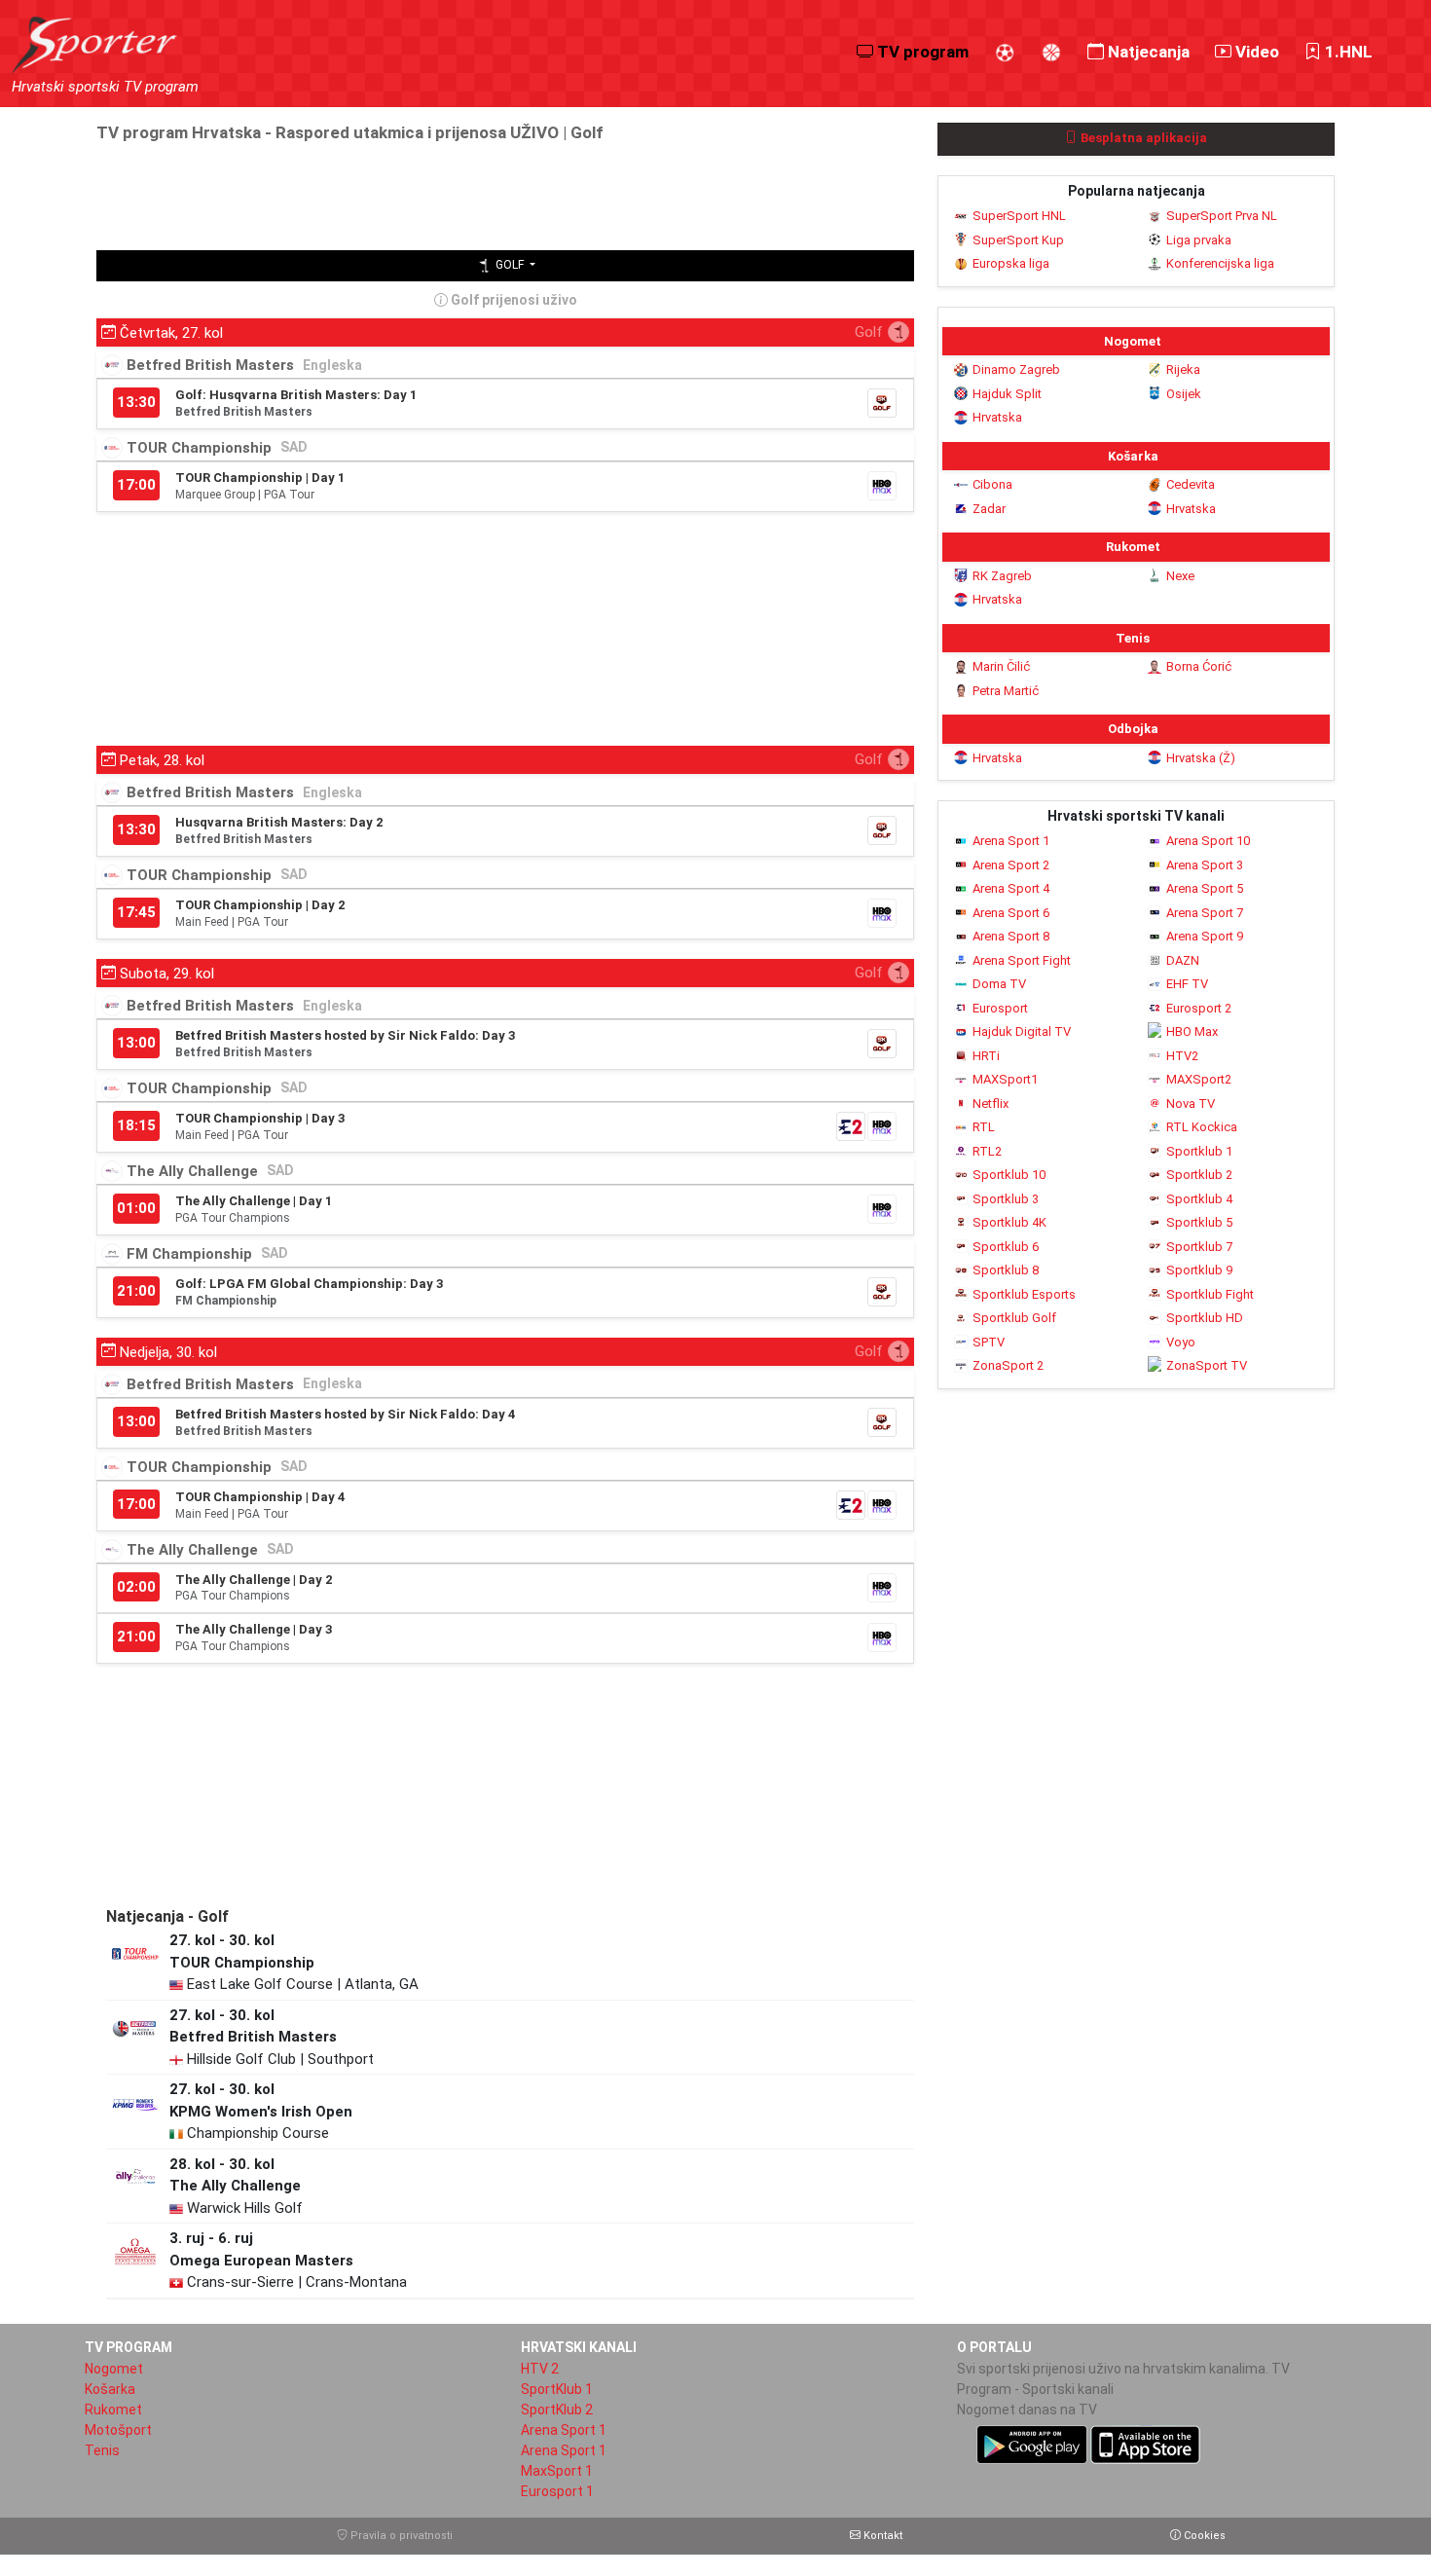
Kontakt (881, 2536)
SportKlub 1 (557, 2389)
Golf (510, 265)
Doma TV (999, 984)
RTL (984, 1127)
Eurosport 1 (557, 2491)
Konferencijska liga (1220, 263)
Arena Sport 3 (1205, 865)
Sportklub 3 (1006, 1199)
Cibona (992, 484)
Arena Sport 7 (1205, 913)
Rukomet (113, 2410)
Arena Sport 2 (1011, 865)
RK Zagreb (1002, 576)
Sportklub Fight (1210, 1294)
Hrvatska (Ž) (1201, 758)
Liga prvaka (1199, 240)
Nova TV (1191, 1104)
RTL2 (987, 1151)
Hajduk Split (1007, 394)
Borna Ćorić (1199, 666)
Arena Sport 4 (1011, 888)
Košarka (110, 2389)
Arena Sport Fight (1022, 960)
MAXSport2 (1199, 1079)
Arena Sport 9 (1205, 936)
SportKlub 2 (557, 2410)
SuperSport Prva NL (1222, 216)
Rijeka (1183, 369)
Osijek (1184, 394)
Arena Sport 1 (1011, 841)
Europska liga (1011, 263)
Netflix (991, 1104)
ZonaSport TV (1207, 1365)
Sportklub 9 (1199, 1270)
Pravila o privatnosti (400, 2536)
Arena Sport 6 (1011, 913)
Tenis (102, 2450)
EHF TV (1187, 984)
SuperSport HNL (1019, 216)
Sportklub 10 (1009, 1175)
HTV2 (1182, 1056)
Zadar (989, 509)
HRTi (986, 1056)
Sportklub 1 (1199, 1151)
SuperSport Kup (1018, 240)
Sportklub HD (1205, 1318)
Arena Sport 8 (1011, 936)
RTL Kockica (1202, 1127)
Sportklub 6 (1006, 1247)
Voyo (1181, 1342)
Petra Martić (1006, 691)
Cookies (1203, 2536)
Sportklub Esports (1024, 1294)
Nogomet (114, 2369)
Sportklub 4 (1199, 1199)
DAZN (1183, 960)
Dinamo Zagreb (1016, 369)
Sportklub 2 (1199, 1175)
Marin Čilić (1001, 666)
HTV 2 (540, 2369)
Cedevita (1191, 484)
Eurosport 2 (1199, 1008)
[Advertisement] (451, 196)
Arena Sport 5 (1205, 888)
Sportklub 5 (1199, 1222)
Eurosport (1000, 1008)
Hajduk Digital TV (1022, 1031)
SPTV (989, 1342)
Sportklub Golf (1014, 1318)
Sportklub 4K (1009, 1222)
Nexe (1180, 576)
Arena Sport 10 (1208, 841)
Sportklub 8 (1006, 1270)
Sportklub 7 (1199, 1247)
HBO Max (1192, 1031)
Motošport (118, 2430)
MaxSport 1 (557, 2471)
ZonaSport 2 (1008, 1365)
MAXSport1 (1005, 1079)
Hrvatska (997, 417)
